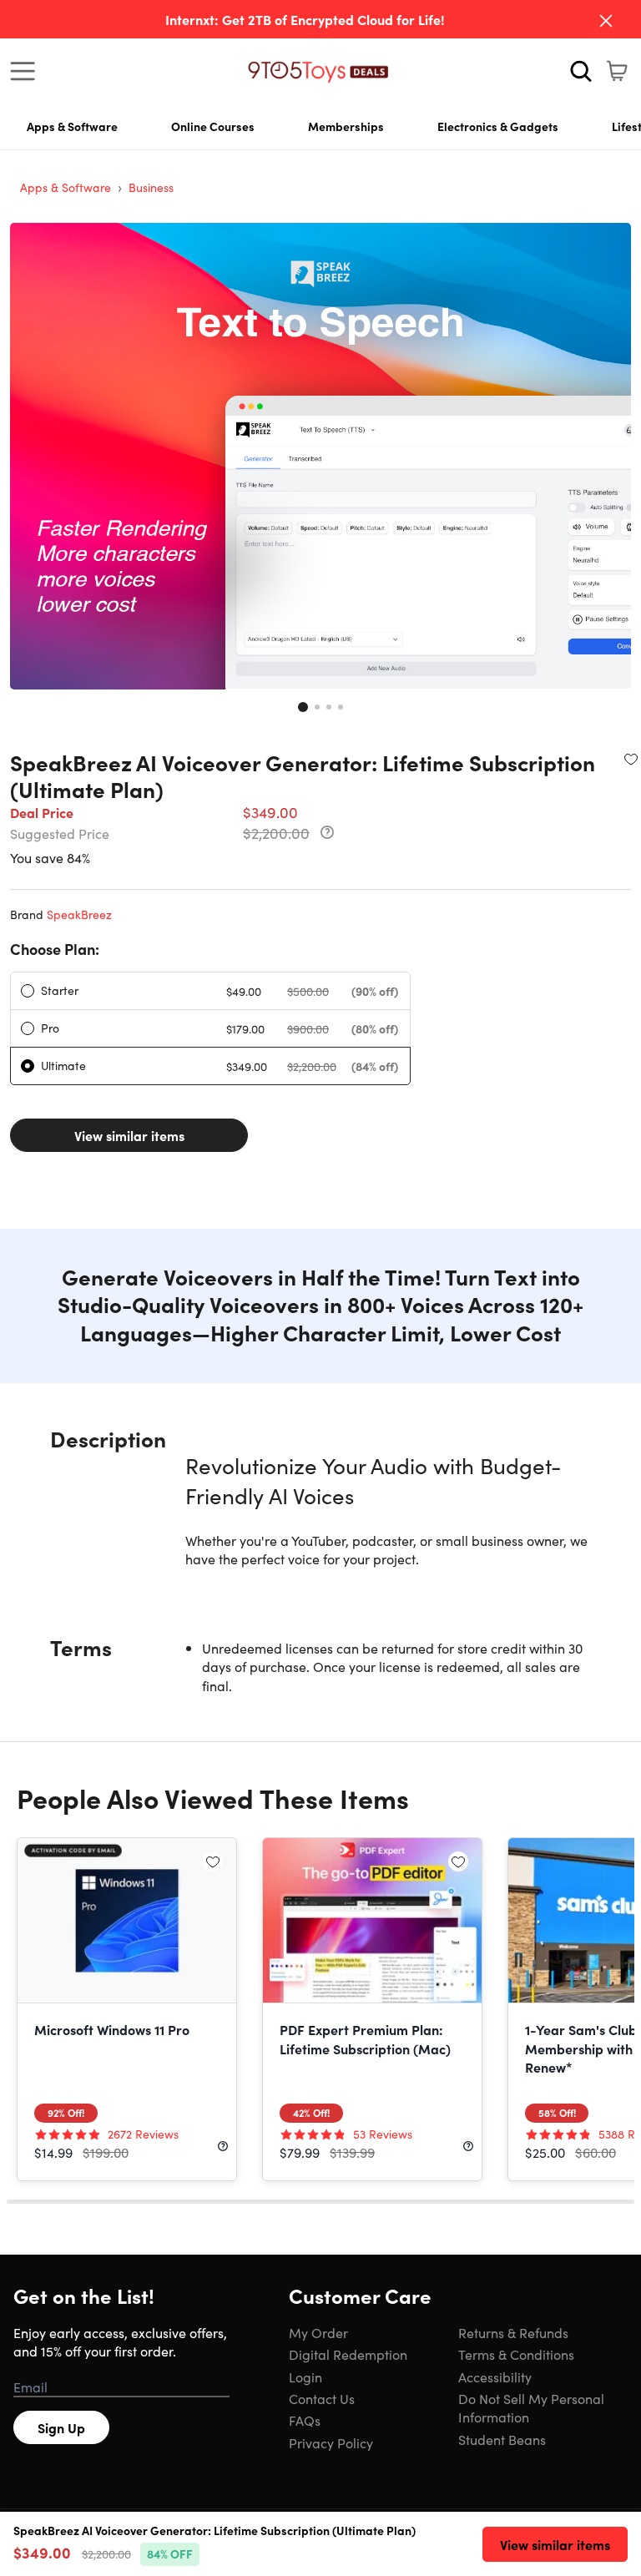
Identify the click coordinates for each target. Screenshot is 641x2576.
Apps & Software (72, 126)
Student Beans (502, 2439)
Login (305, 2376)
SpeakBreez (79, 914)
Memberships (346, 126)
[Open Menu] (27, 71)
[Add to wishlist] (631, 759)
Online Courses (213, 126)
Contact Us (322, 2398)
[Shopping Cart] (617, 71)
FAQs (305, 2420)
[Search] (581, 71)
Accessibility (495, 2376)
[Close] (606, 21)
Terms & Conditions (516, 2354)
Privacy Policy (331, 2442)
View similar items (129, 1135)
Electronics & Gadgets (498, 126)
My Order (318, 2332)
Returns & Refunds (513, 2332)
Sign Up (61, 2427)
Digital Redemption (348, 2354)
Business (151, 187)
